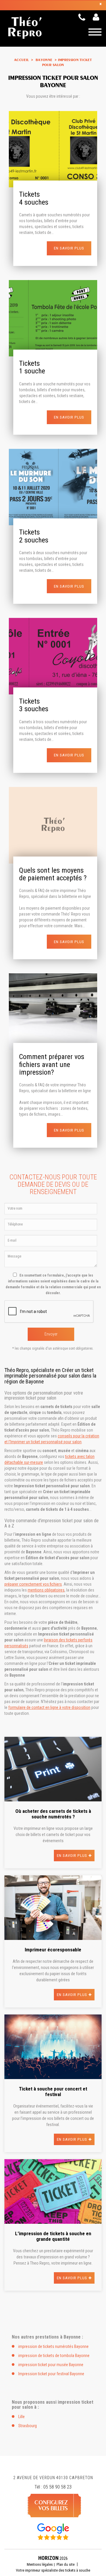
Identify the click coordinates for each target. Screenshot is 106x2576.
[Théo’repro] (53, 5)
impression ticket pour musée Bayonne (51, 2365)
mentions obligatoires (46, 1590)
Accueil (21, 60)
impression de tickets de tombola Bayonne (54, 2356)
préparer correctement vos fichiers (33, 1584)
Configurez (51, 2505)
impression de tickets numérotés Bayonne (53, 2346)
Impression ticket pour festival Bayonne (51, 2374)
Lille (21, 2417)
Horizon (48, 2558)
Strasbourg (28, 2426)
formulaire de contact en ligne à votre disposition (49, 1707)
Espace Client (96, 20)
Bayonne (44, 60)
